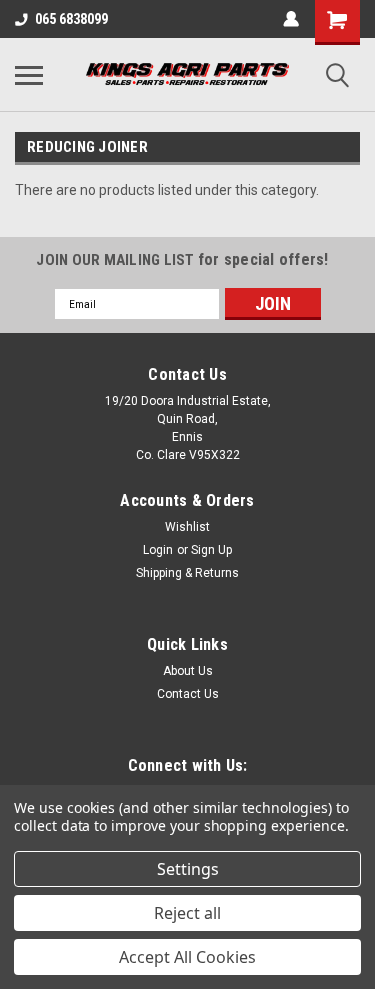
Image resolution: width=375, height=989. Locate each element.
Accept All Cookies (187, 957)
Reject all (187, 913)
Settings (188, 869)
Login (158, 550)
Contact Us (188, 694)
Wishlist (187, 527)
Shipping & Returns (187, 573)
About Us (188, 671)
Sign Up (211, 550)
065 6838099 (71, 19)
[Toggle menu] (29, 75)
